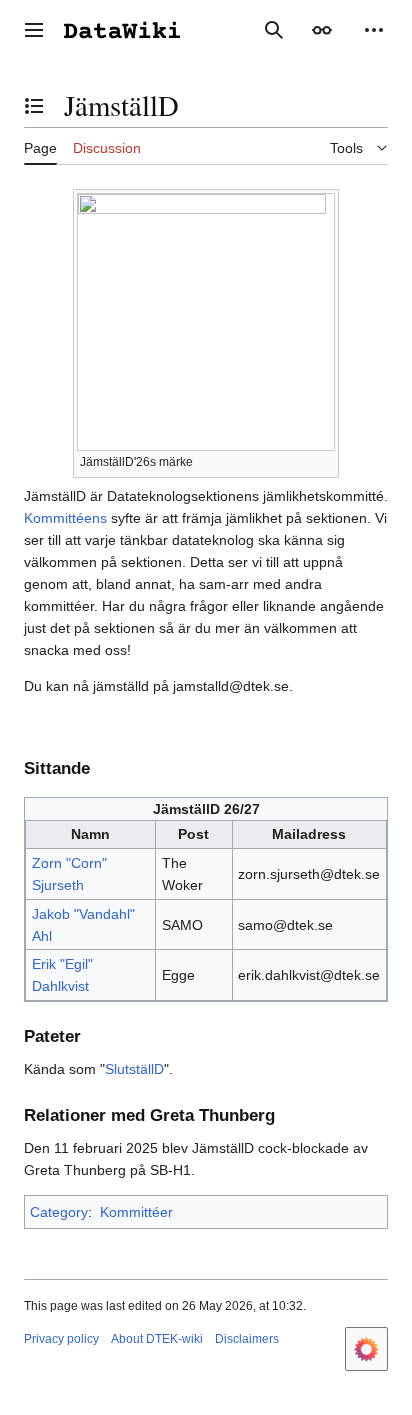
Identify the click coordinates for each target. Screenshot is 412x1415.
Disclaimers (247, 1339)
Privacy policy (61, 1339)
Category (59, 1212)
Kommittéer (136, 1212)
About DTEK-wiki (157, 1339)
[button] (34, 30)
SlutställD (134, 1069)
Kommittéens (65, 518)
